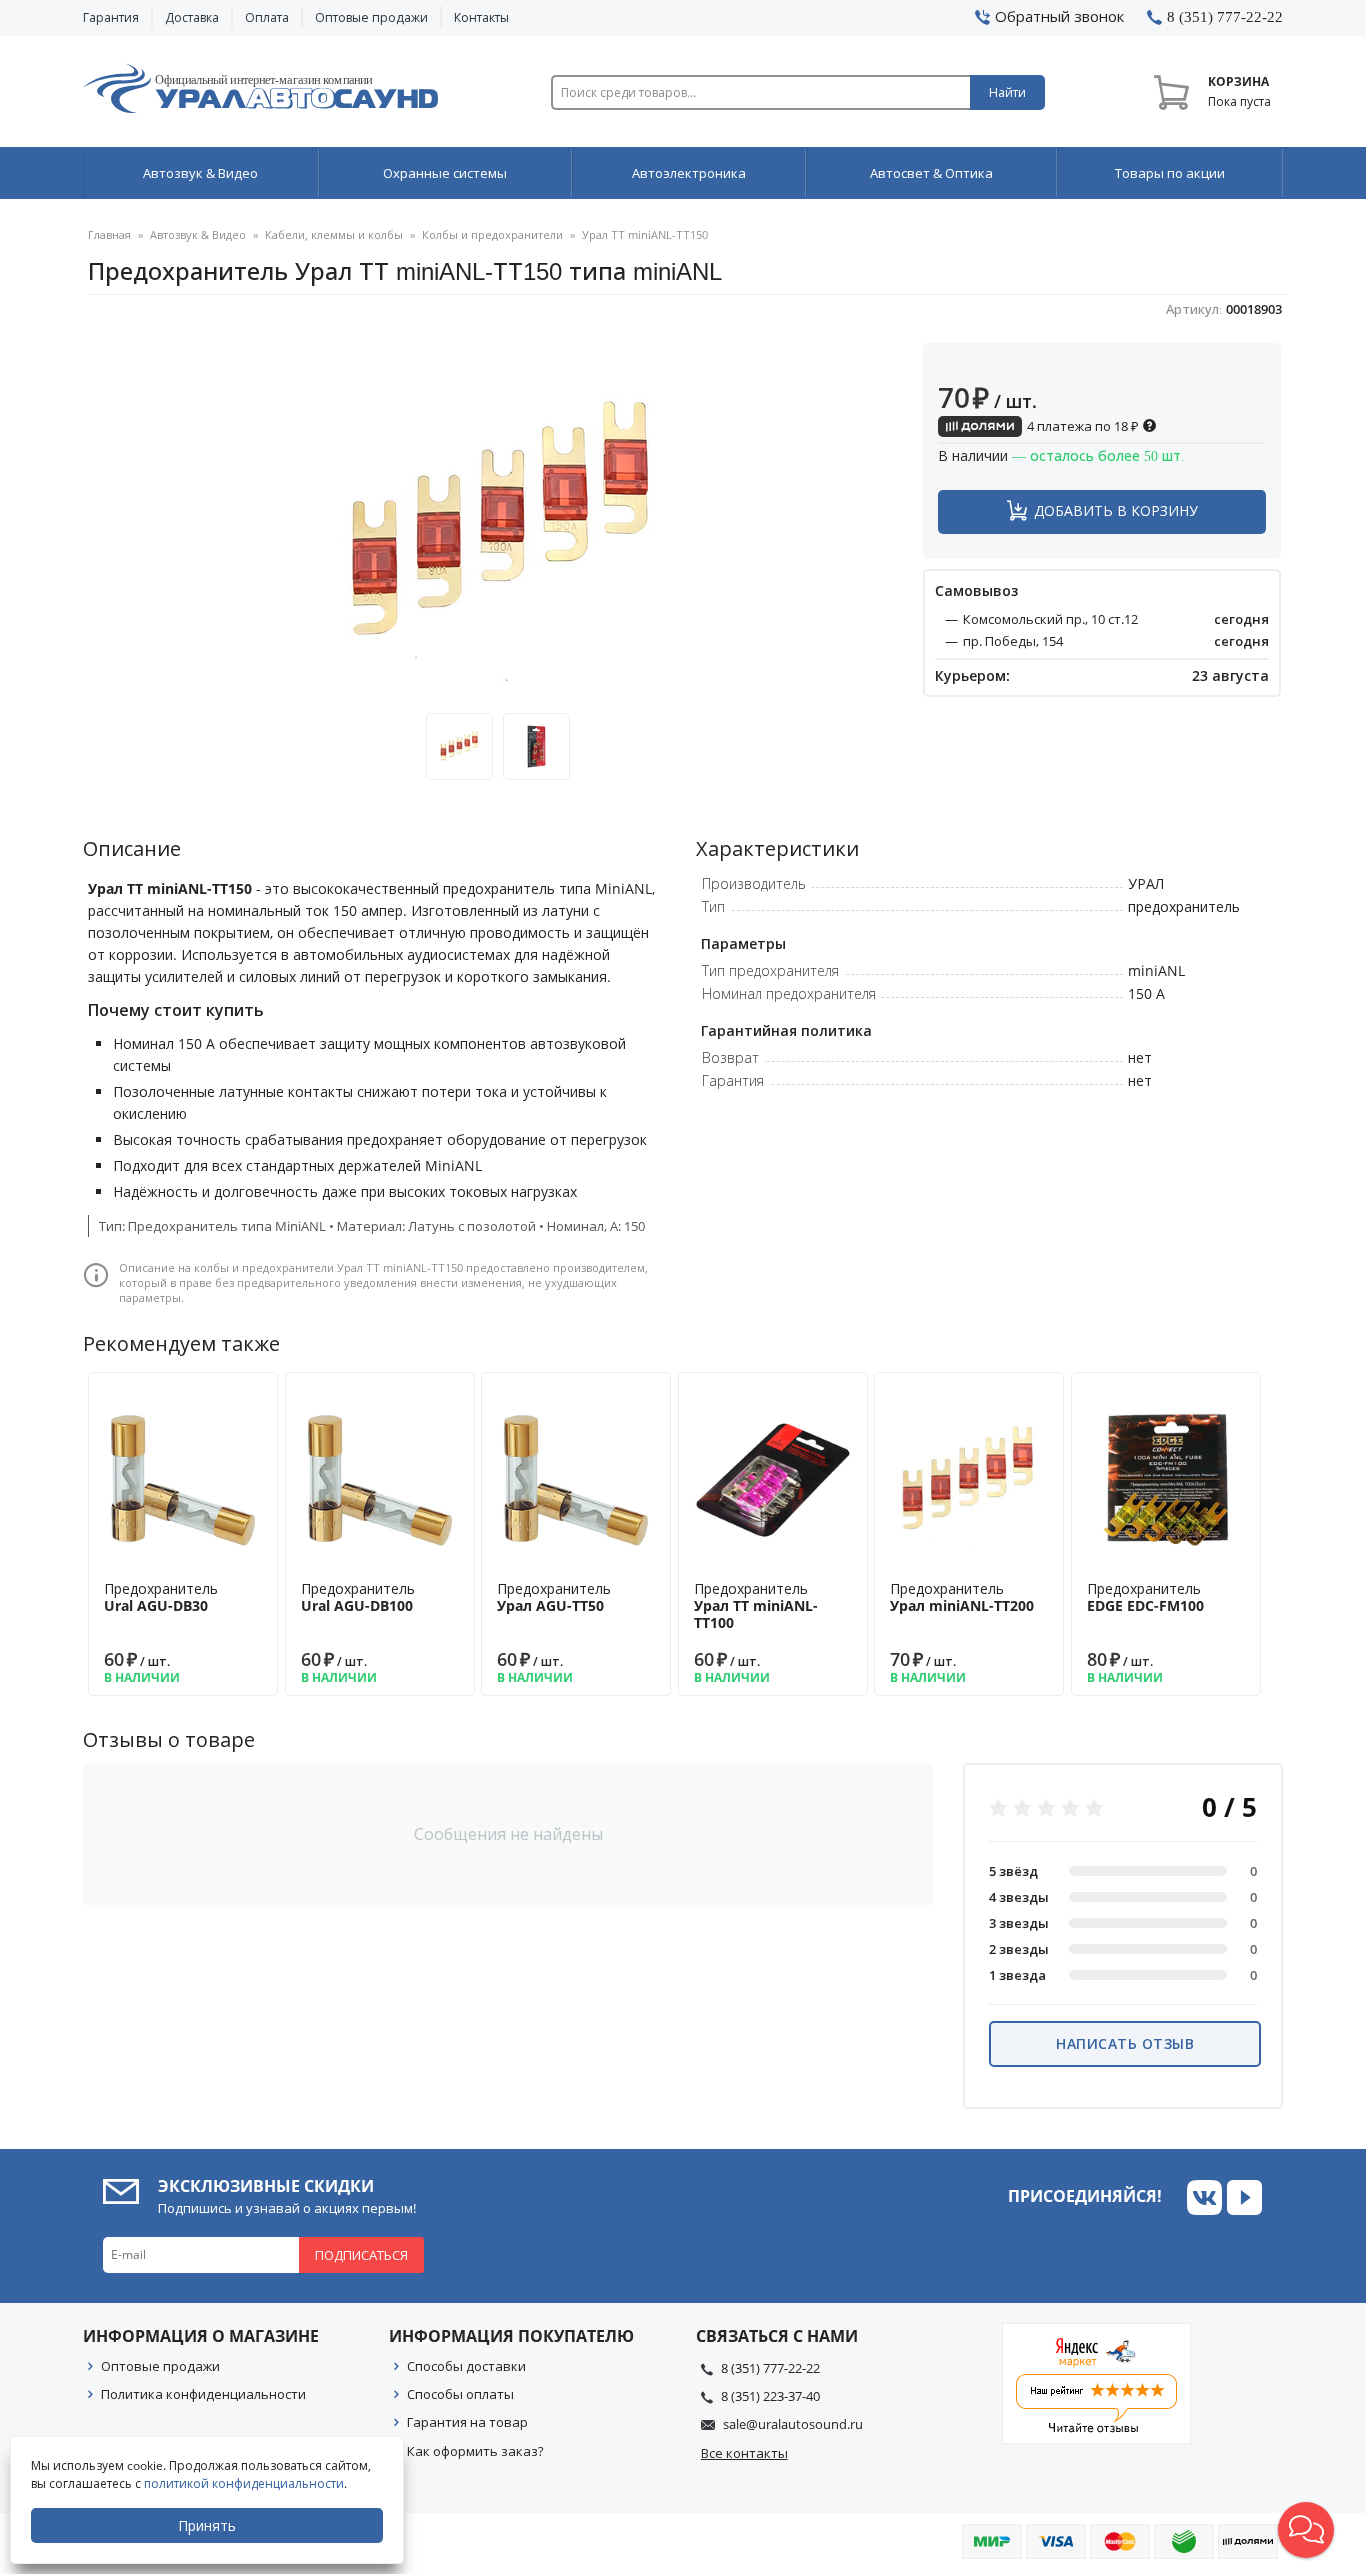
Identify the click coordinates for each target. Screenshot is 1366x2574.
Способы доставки (466, 2366)
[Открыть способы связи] (1306, 2530)
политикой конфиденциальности (244, 2483)
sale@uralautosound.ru (793, 2424)
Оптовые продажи (371, 17)
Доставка (192, 17)
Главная (109, 234)
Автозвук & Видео (200, 173)
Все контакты (744, 2453)
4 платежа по (1081, 426)
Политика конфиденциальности (203, 2394)
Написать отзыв (1125, 2043)
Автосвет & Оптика (931, 173)
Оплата (267, 17)
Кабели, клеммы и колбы (334, 234)
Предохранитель (161, 1597)
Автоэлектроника (689, 173)
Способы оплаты (460, 2394)
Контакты (481, 17)
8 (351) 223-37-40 (770, 2396)
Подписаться (361, 2255)
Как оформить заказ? (475, 2451)
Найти (1007, 92)
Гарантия (111, 17)
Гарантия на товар (467, 2422)
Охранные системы (445, 173)
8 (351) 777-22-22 (770, 2368)
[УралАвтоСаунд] (260, 92)
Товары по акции (1170, 173)
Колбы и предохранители (492, 234)
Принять (207, 2525)
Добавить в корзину (1116, 510)
